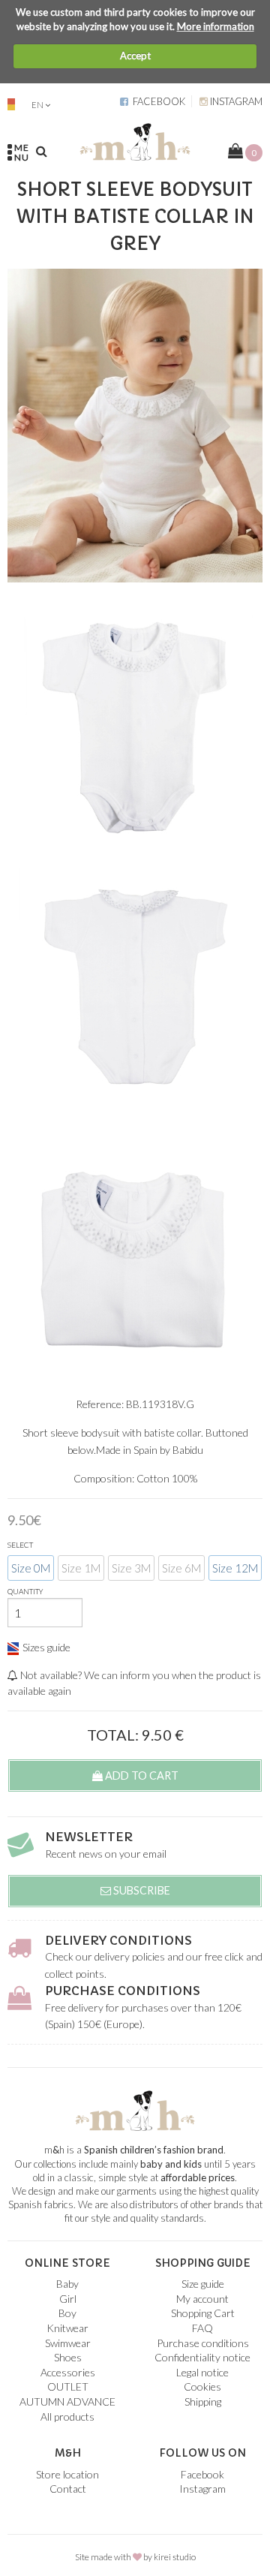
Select (20, 1545)
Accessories (68, 2372)
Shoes (68, 2357)
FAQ (202, 2328)
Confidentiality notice (202, 2357)
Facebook (157, 101)
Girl (68, 2299)
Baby (67, 2284)
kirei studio (175, 2557)
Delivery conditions (118, 1940)
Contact (68, 2489)
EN (37, 105)
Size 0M (31, 1568)
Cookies (202, 2386)
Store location (67, 2474)
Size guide (203, 2284)
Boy (67, 2313)
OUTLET (68, 2386)
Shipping (203, 2401)
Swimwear (68, 2343)
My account (202, 2299)
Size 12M (235, 1568)
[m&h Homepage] (135, 140)
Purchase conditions (123, 1991)
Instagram (235, 101)
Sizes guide (46, 1647)
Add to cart (141, 1776)
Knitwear (67, 2328)
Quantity (25, 1591)
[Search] (42, 151)
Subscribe (141, 1890)
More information (216, 26)
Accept (135, 56)
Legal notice (202, 2372)
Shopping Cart (203, 2313)
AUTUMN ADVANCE (67, 2401)
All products (67, 2417)
